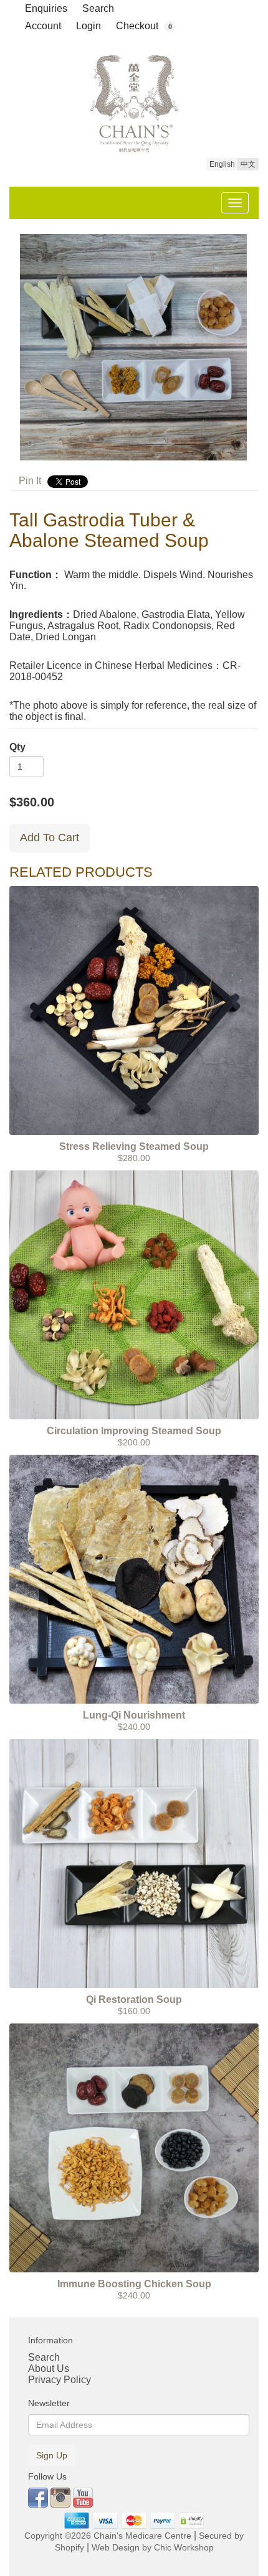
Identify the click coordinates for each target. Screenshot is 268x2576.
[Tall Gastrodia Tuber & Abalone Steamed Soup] (134, 347)
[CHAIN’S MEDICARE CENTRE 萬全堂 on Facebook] (39, 2497)
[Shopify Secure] (192, 2521)
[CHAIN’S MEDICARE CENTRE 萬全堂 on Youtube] (83, 2497)
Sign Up (52, 2455)
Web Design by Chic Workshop (153, 2548)
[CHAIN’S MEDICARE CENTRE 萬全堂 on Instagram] (62, 2497)
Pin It (30, 481)
